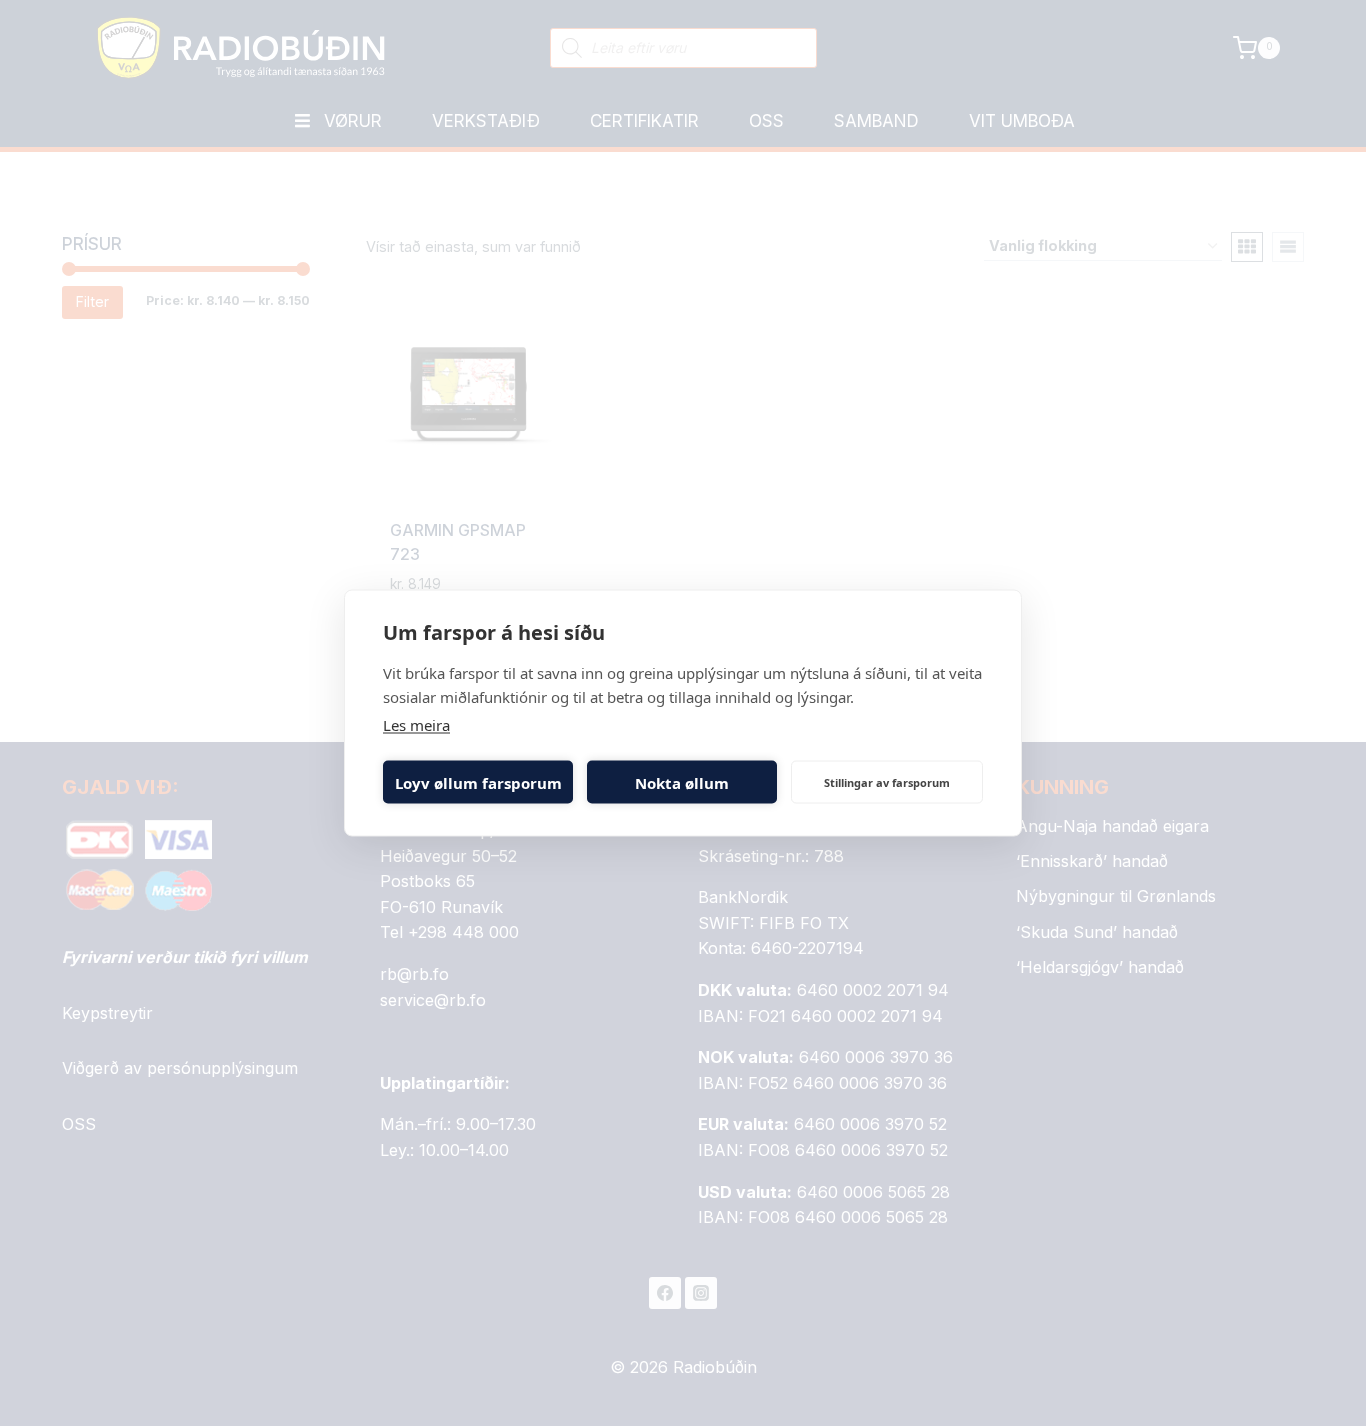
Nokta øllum (682, 782)
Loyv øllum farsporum (478, 782)
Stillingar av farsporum (887, 781)
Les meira (416, 725)
